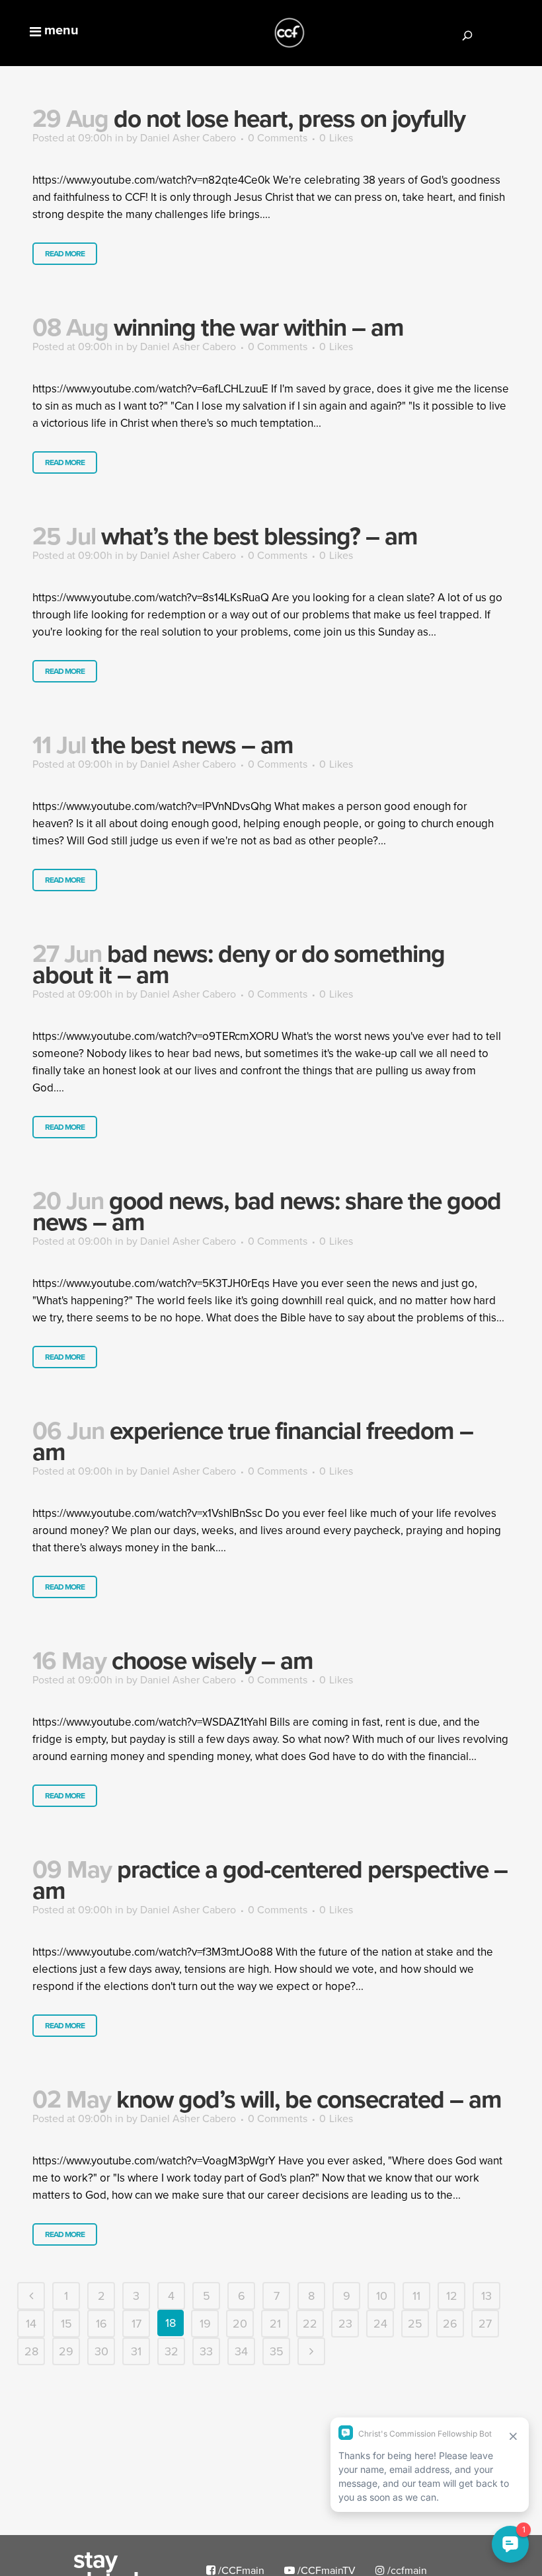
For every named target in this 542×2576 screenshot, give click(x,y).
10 (382, 2296)
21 (275, 2323)
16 (101, 2323)
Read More (65, 253)
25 (415, 2323)
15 (66, 2323)
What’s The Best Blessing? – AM (259, 536)
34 (241, 2351)
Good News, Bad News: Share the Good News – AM (267, 1211)
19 (205, 2323)
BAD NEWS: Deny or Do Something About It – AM (239, 964)
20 (240, 2323)
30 (101, 2351)
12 (452, 2296)
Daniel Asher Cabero (188, 137)
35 (277, 2351)
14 (31, 2323)
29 (66, 2351)
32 (172, 2351)
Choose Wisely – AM (213, 1660)
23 (345, 2323)
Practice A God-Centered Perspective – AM (270, 1880)
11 (416, 2296)
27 (485, 2323)
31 (136, 2351)
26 (450, 2323)
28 (31, 2351)
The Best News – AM (192, 745)
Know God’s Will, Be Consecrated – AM (309, 2099)
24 (380, 2323)
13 (486, 2296)
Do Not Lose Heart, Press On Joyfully (290, 118)
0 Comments (278, 137)
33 (206, 2351)
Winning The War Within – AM (259, 327)
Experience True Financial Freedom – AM (253, 1441)
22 (310, 2323)
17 (136, 2323)
